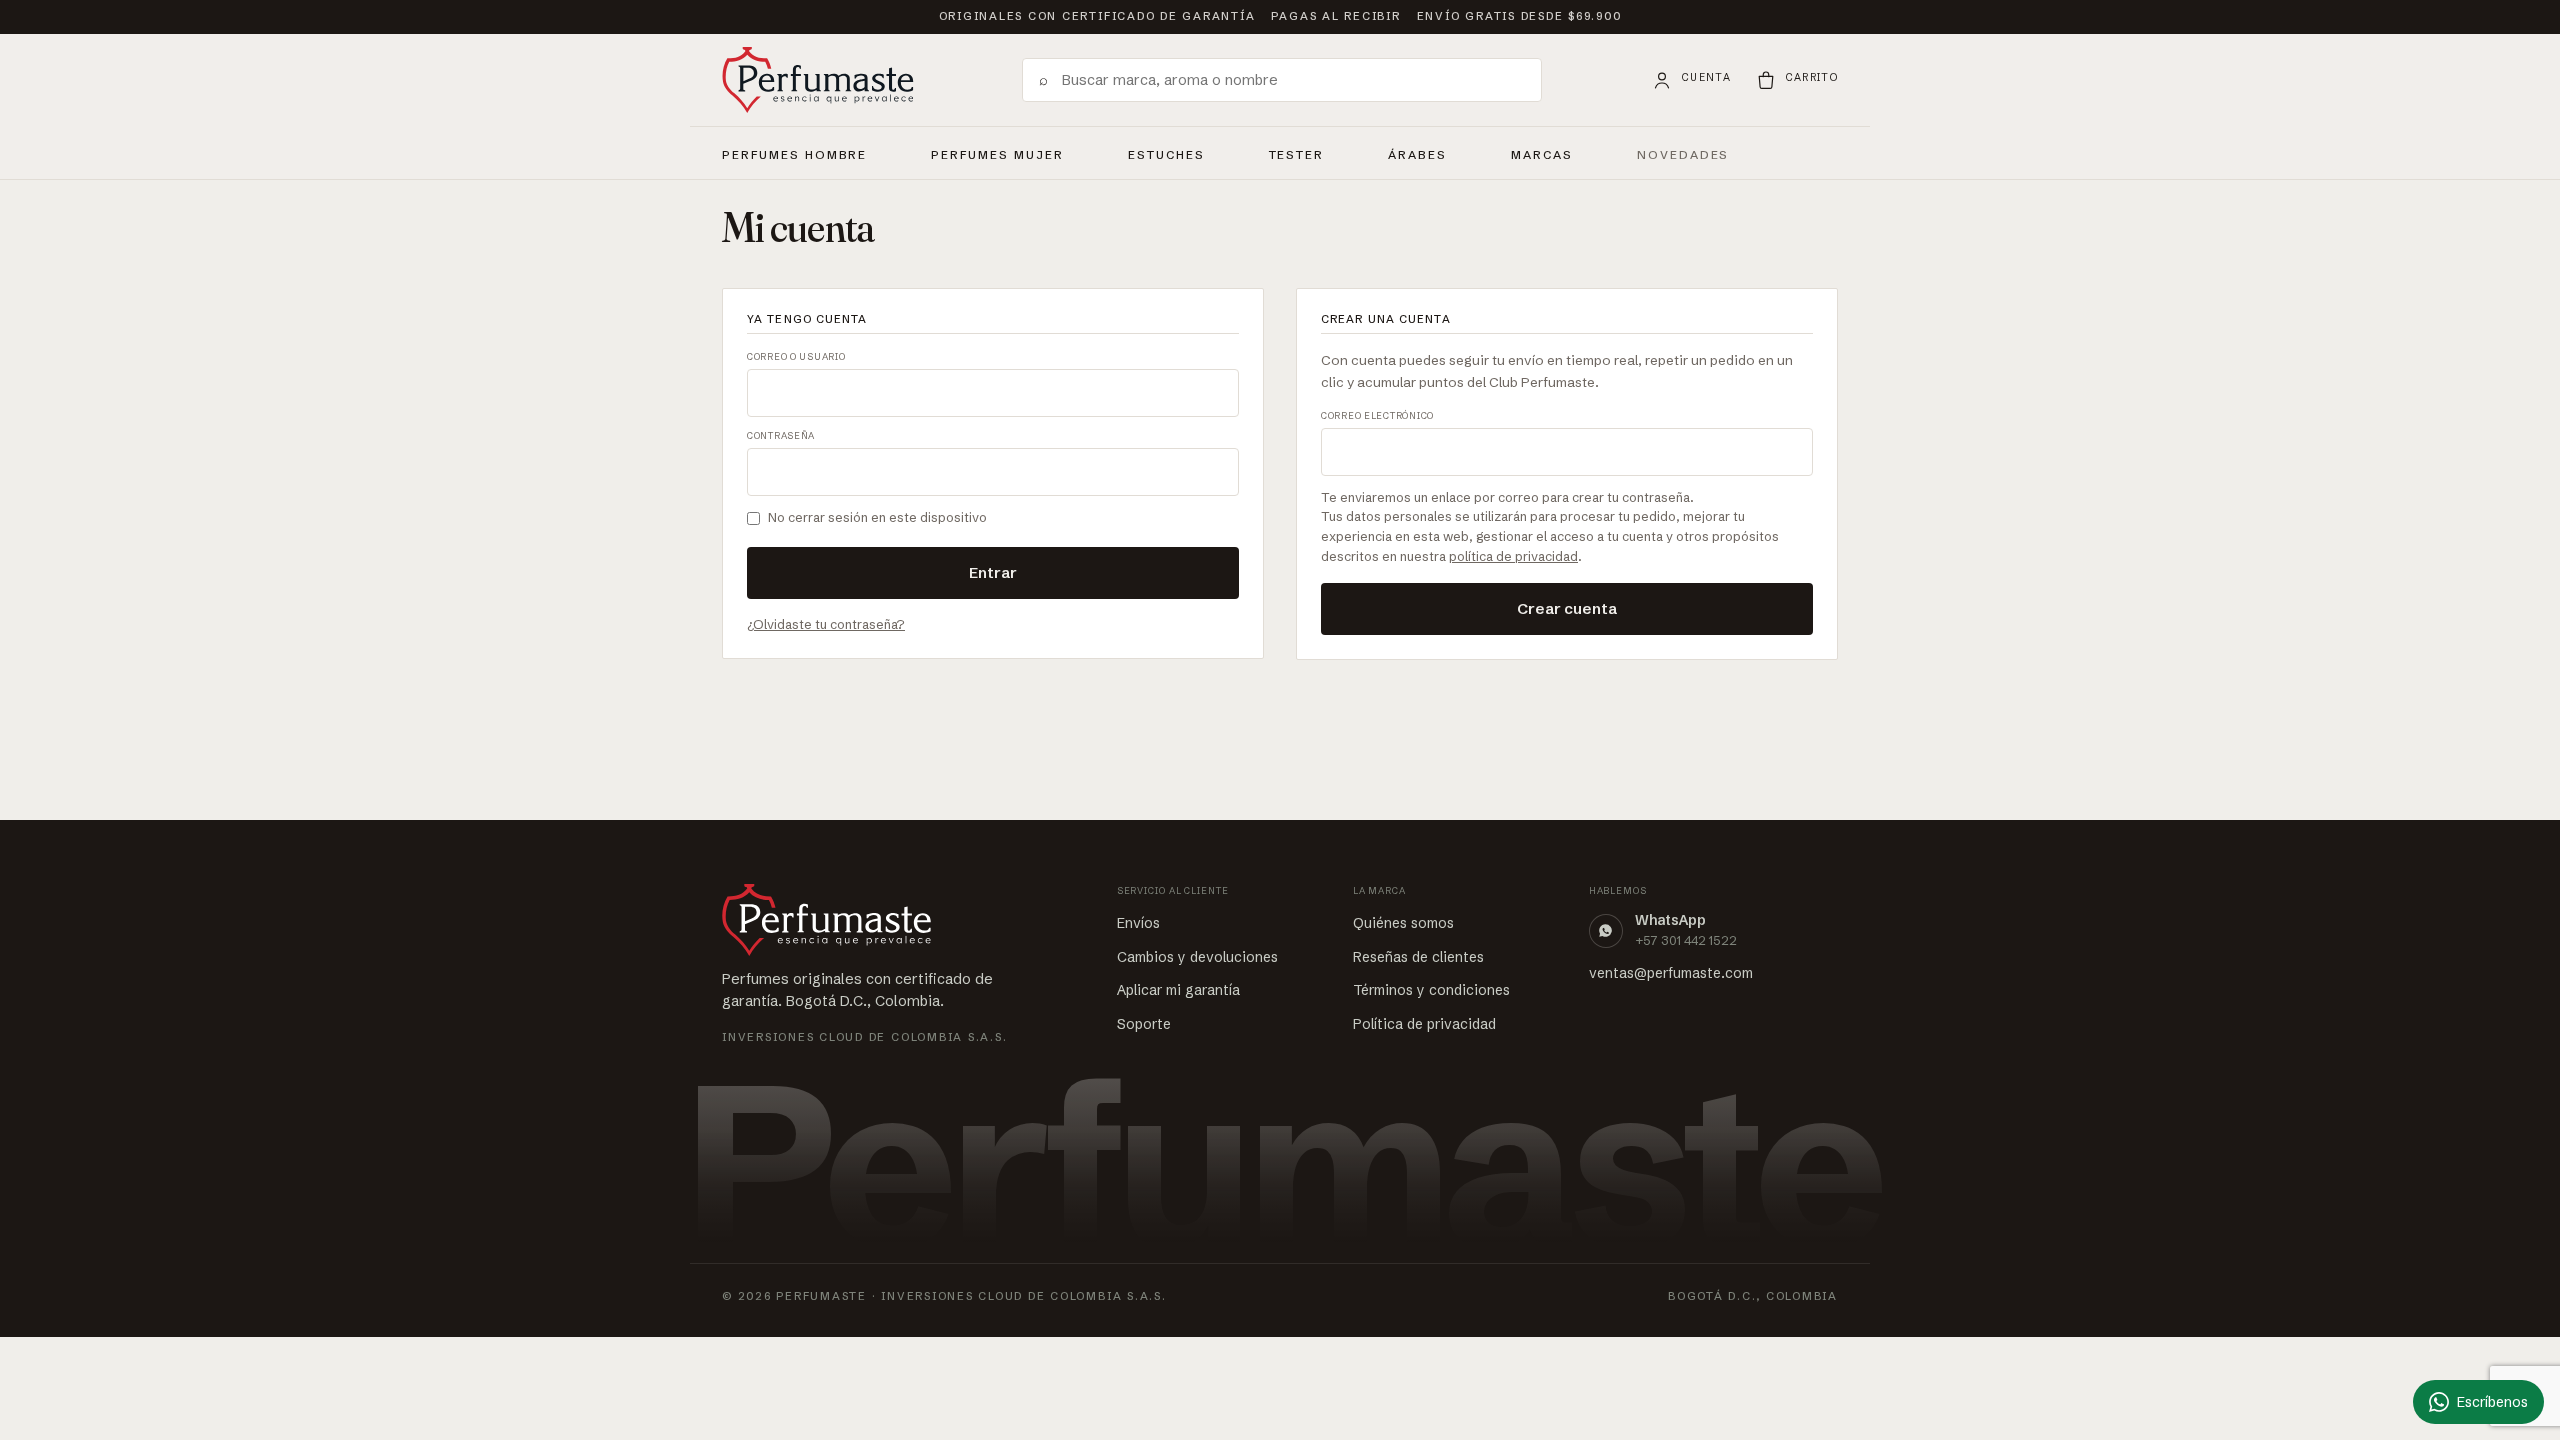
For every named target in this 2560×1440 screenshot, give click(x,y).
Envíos (1138, 923)
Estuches (1166, 155)
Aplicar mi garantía (1178, 990)
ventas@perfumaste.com (1671, 973)
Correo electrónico (1377, 415)
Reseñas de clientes (1418, 957)
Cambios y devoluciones (1197, 957)
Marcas (1542, 155)
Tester (1297, 152)
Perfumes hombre (794, 152)
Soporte (1144, 1024)
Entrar (993, 572)
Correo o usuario (796, 356)
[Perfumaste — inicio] (818, 80)
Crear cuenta (1566, 608)
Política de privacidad (1424, 1024)
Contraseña (781, 435)
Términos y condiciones (1431, 990)
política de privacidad (1513, 556)
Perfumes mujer (997, 152)
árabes (1417, 152)
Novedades (1683, 155)
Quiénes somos (1403, 923)
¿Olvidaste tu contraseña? (826, 624)
